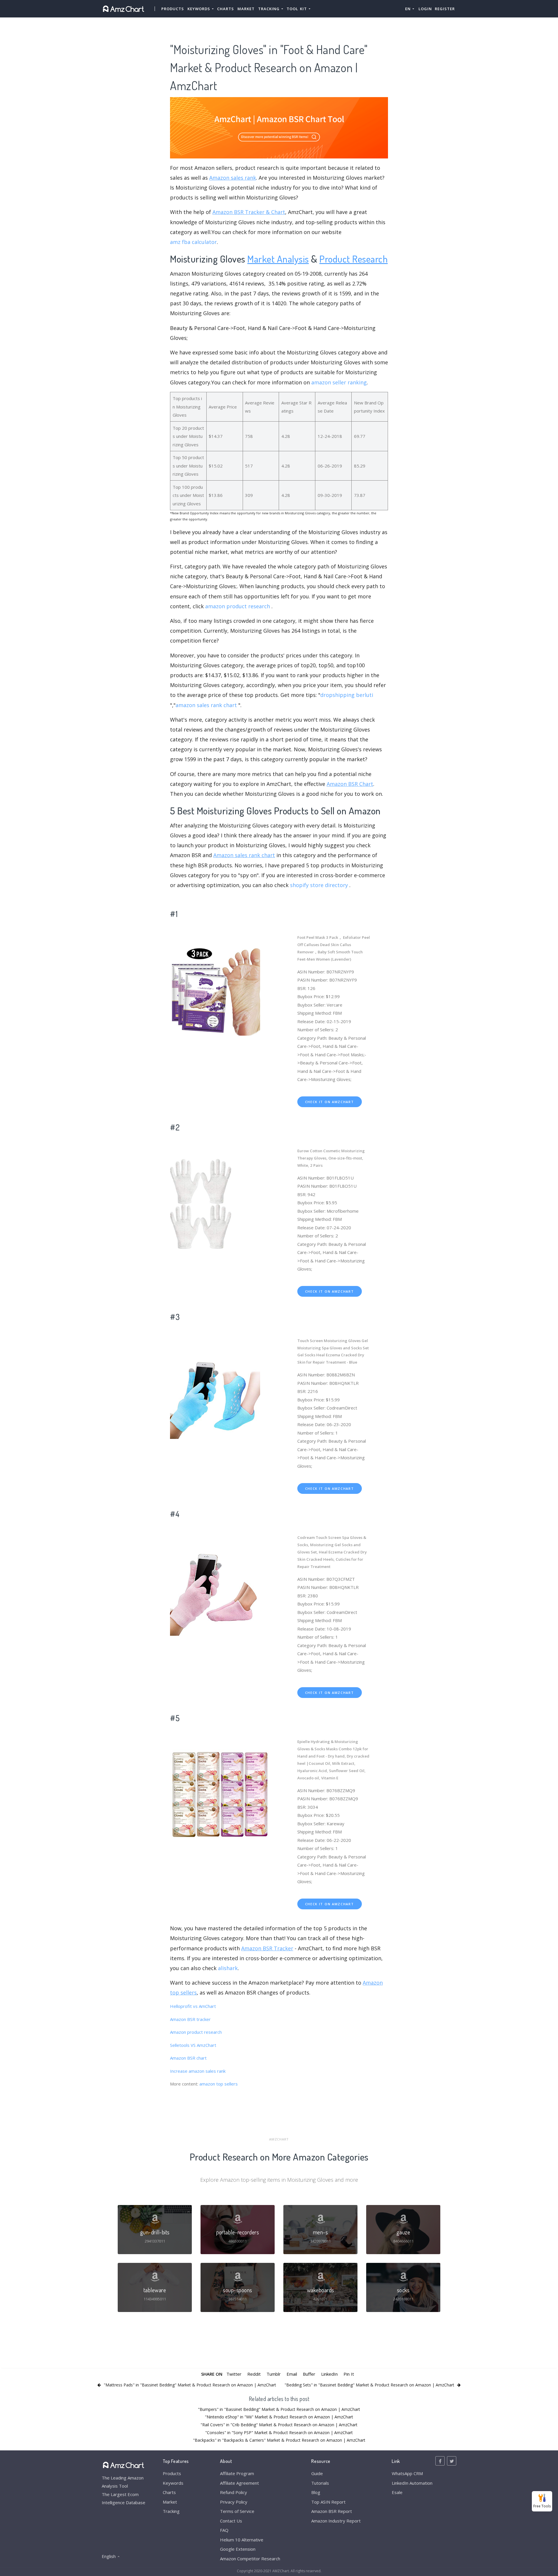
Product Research (354, 259)
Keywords (173, 2483)
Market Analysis (278, 259)
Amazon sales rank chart (244, 855)
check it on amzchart (330, 1102)
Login (425, 9)
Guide (317, 2473)
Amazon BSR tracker (190, 2019)
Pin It (349, 2374)
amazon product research (238, 606)
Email (292, 2374)
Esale (397, 2492)
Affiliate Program (237, 2473)
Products (173, 9)
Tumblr (274, 2374)
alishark (228, 1968)
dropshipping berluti (347, 695)
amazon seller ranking (339, 382)
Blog (316, 2492)
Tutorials (320, 2483)
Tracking (171, 2511)
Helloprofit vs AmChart (193, 2006)
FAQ (224, 2530)
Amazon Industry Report (336, 2521)
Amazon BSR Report (332, 2511)
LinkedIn (329, 2374)
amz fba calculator (193, 242)
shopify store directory (319, 885)
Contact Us (231, 2521)
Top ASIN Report (328, 2502)
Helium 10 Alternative (242, 2540)
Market (246, 9)
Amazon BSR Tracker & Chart (249, 212)
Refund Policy (234, 2492)
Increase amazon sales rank (198, 2071)
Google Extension (238, 2549)
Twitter (234, 2374)
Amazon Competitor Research (250, 2559)
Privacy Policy (234, 2502)
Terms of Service (237, 2511)
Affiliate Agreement (239, 2483)
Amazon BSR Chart (350, 784)
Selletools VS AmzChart (193, 2045)
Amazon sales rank (233, 178)
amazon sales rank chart (206, 705)
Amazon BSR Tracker (267, 1948)
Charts (226, 9)
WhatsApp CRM (407, 2473)
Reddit (254, 2374)
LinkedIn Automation (412, 2483)
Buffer (309, 2374)
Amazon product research (196, 2032)
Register (445, 9)
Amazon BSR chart (188, 2058)
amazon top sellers (219, 2084)
